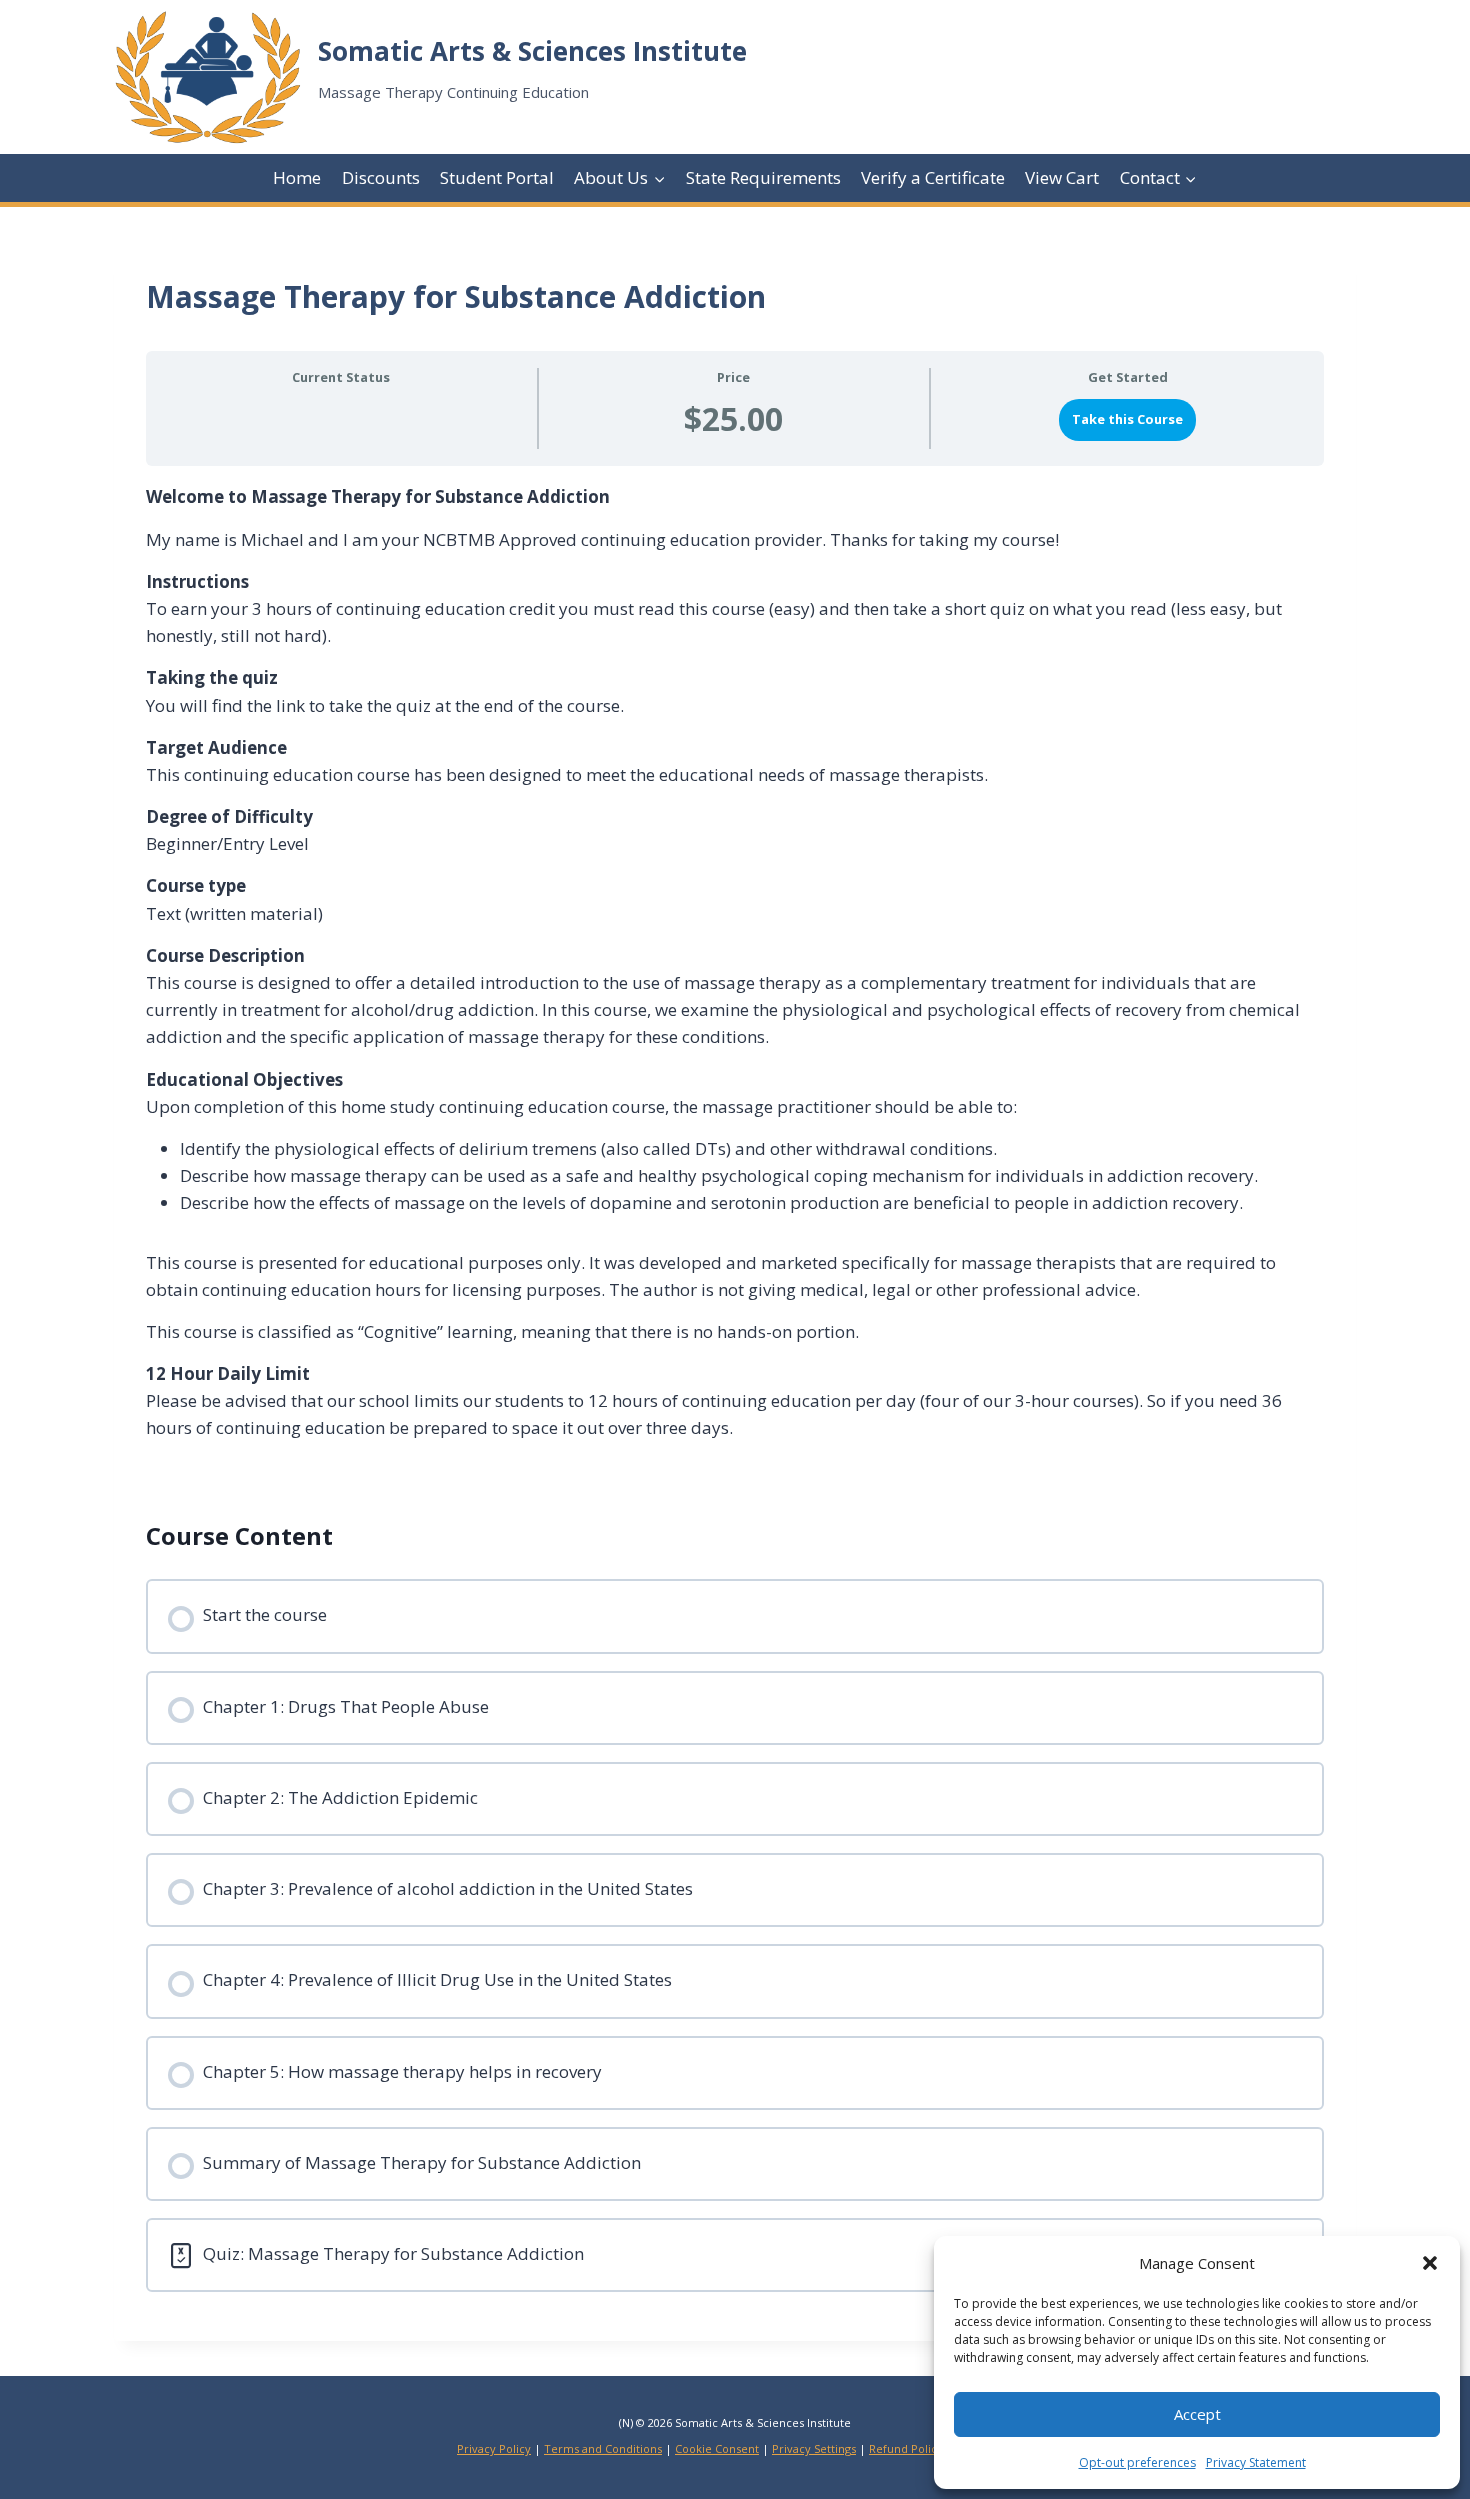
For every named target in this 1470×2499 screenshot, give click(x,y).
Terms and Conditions (603, 2448)
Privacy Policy (494, 2448)
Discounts (381, 177)
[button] (1430, 2263)
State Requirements (763, 177)
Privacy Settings (814, 2448)
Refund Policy (906, 2448)
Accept (1197, 2414)
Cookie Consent (717, 2448)
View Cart (1062, 177)
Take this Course (1127, 419)
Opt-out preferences (1137, 2462)
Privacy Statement (1256, 2462)
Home (297, 177)
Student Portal (497, 177)
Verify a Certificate (933, 177)
